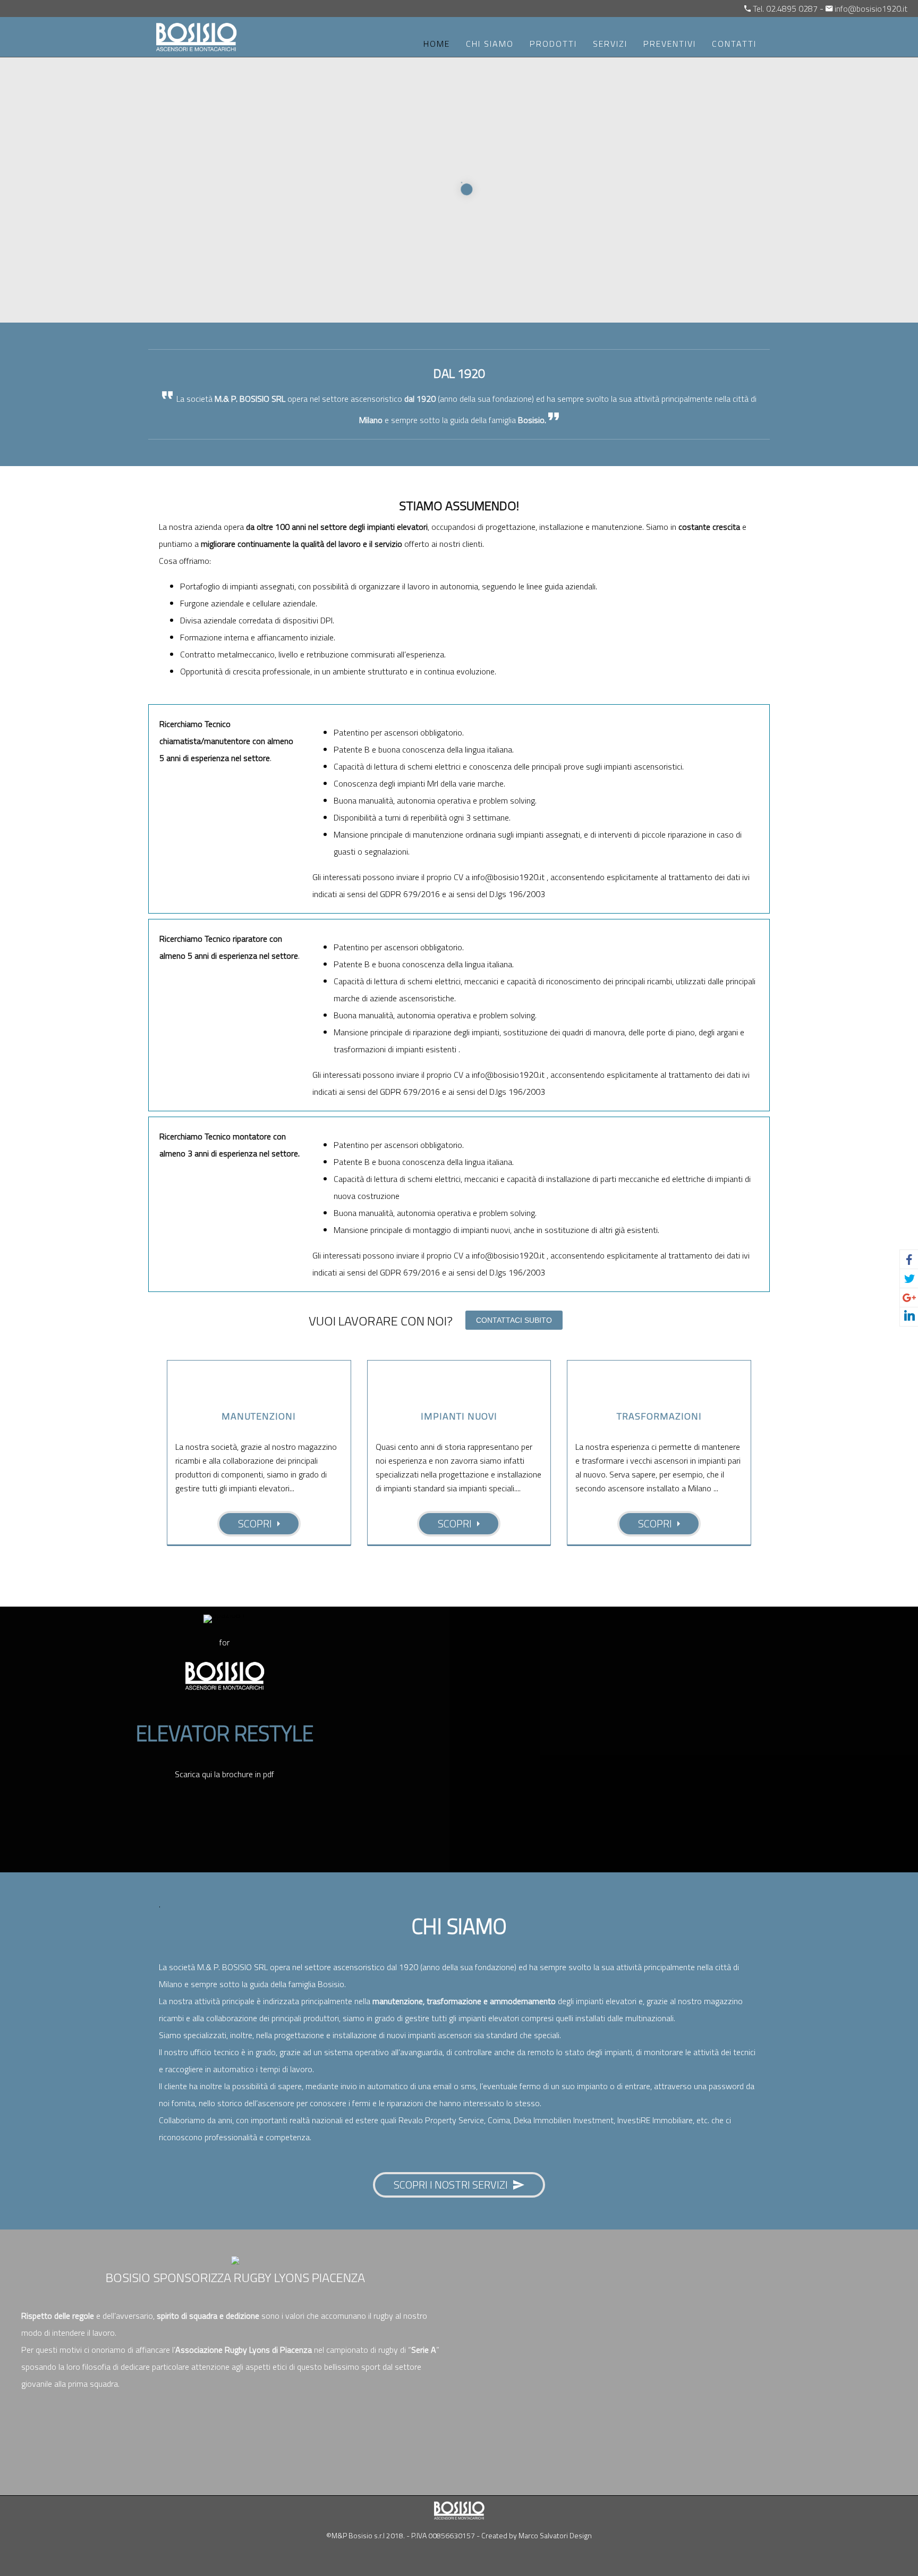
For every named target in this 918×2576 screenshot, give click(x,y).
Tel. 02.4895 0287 (785, 9)
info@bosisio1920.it (508, 877)
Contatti (734, 44)
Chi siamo (490, 44)
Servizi (610, 44)
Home (437, 44)
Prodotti (553, 44)
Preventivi (670, 44)
